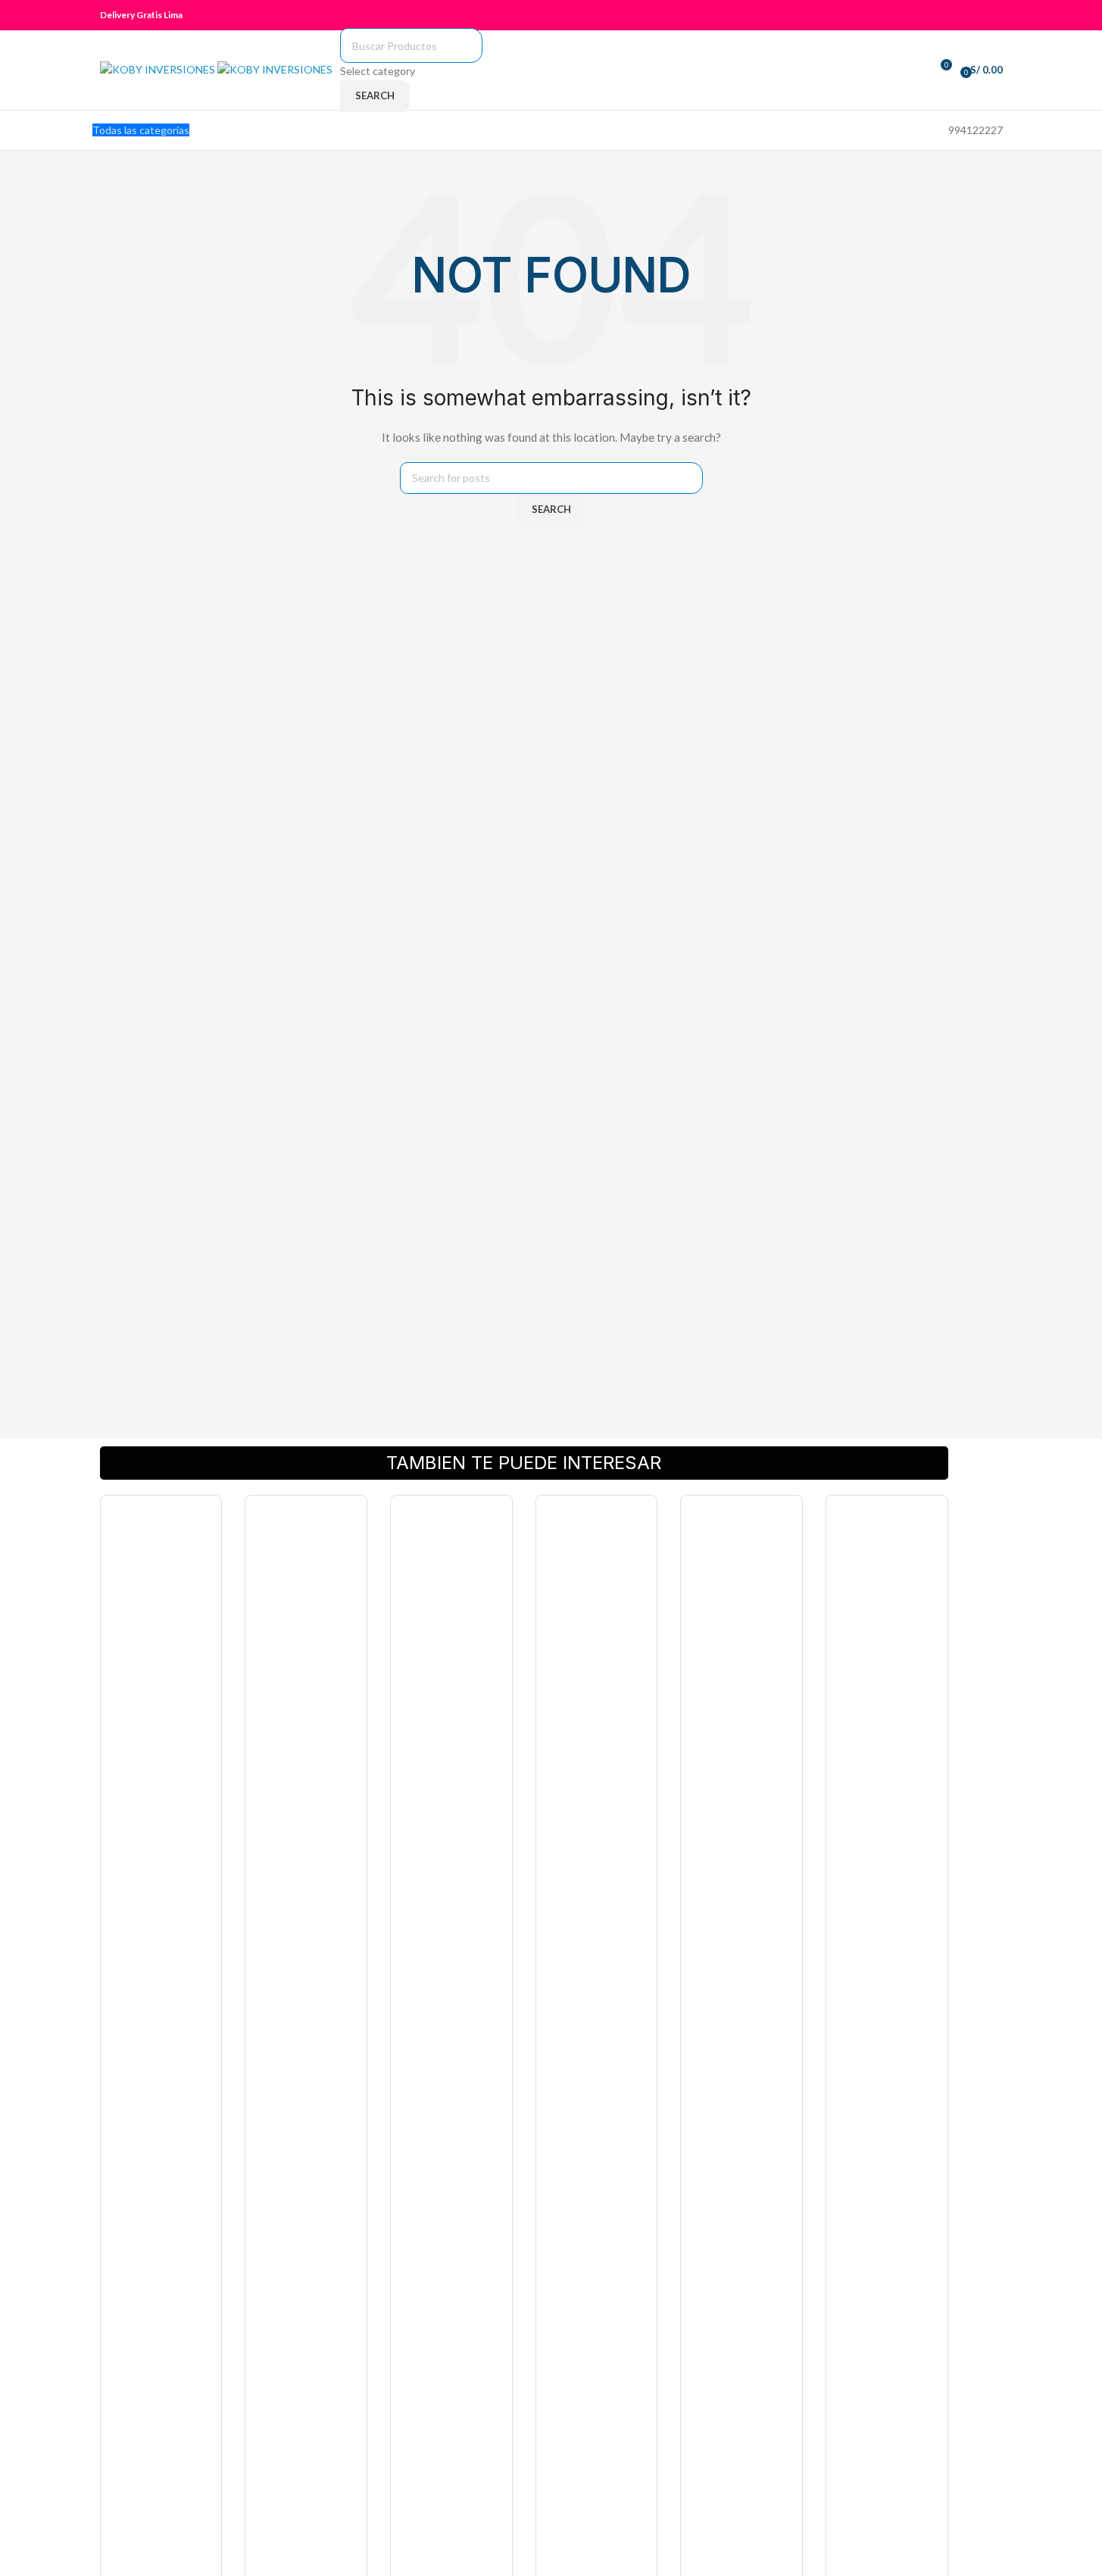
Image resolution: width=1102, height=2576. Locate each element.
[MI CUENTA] (999, 15)
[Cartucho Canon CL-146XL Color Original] (887, 2070)
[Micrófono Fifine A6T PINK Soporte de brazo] (451, 2070)
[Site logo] (159, 69)
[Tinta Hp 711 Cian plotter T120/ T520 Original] (741, 2070)
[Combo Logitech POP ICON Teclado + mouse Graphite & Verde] (597, 2070)
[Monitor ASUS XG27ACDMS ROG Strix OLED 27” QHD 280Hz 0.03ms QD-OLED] (306, 2070)
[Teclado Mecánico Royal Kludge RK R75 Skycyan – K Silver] (161, 2070)
